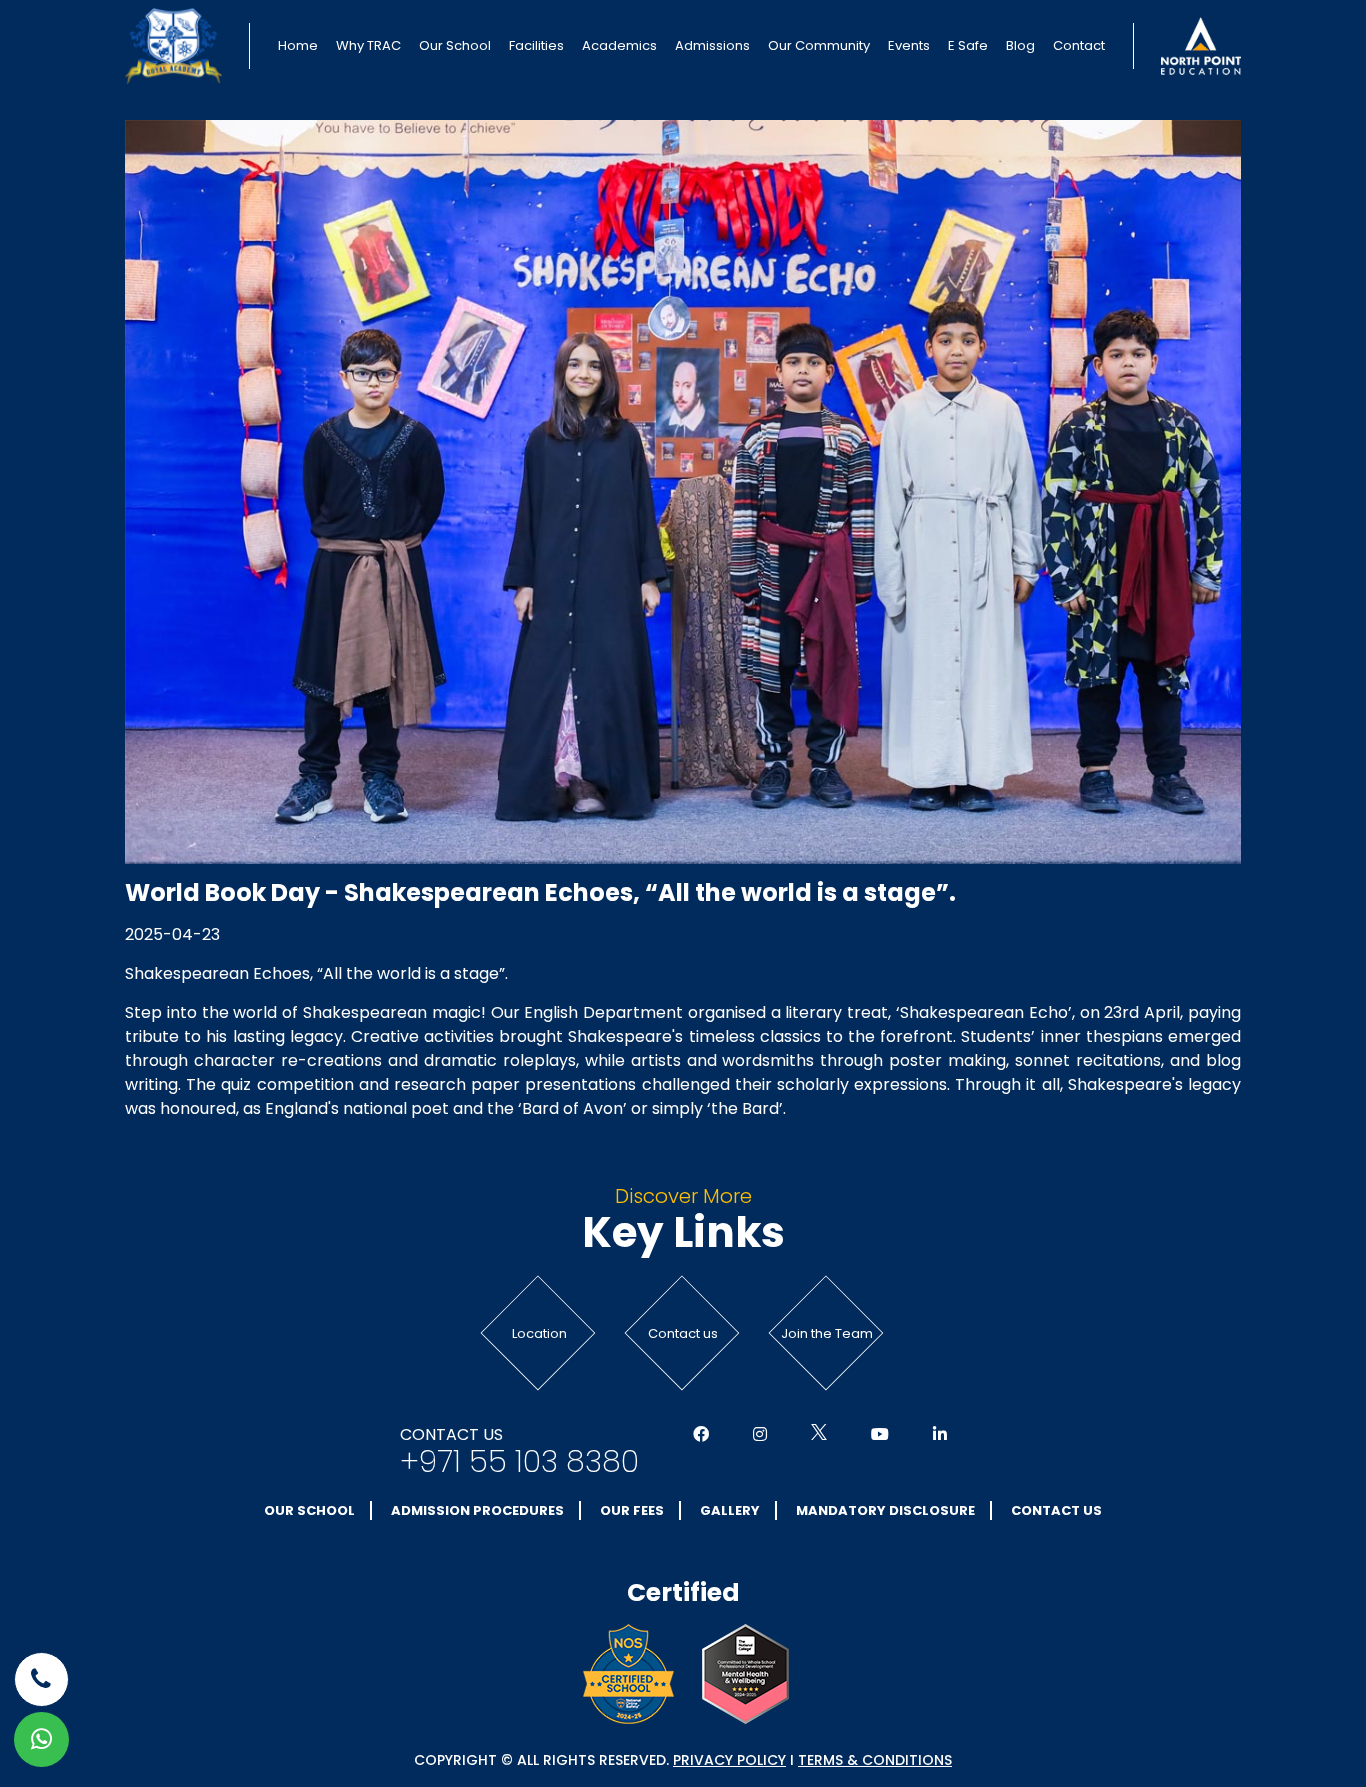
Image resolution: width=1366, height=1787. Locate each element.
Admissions (712, 45)
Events (909, 45)
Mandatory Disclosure (885, 1510)
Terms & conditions (875, 1760)
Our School (455, 45)
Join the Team (827, 1333)
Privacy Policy (729, 1760)
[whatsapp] (41, 1739)
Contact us (683, 1333)
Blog (1020, 45)
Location (539, 1333)
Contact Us (1056, 1510)
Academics (619, 45)
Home (298, 45)
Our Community (819, 45)
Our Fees (632, 1510)
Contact (1079, 45)
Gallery (730, 1510)
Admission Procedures (477, 1510)
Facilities (536, 45)
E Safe (968, 45)
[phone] (41, 1679)
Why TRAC (368, 45)
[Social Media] (701, 1435)
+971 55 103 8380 (519, 1462)
